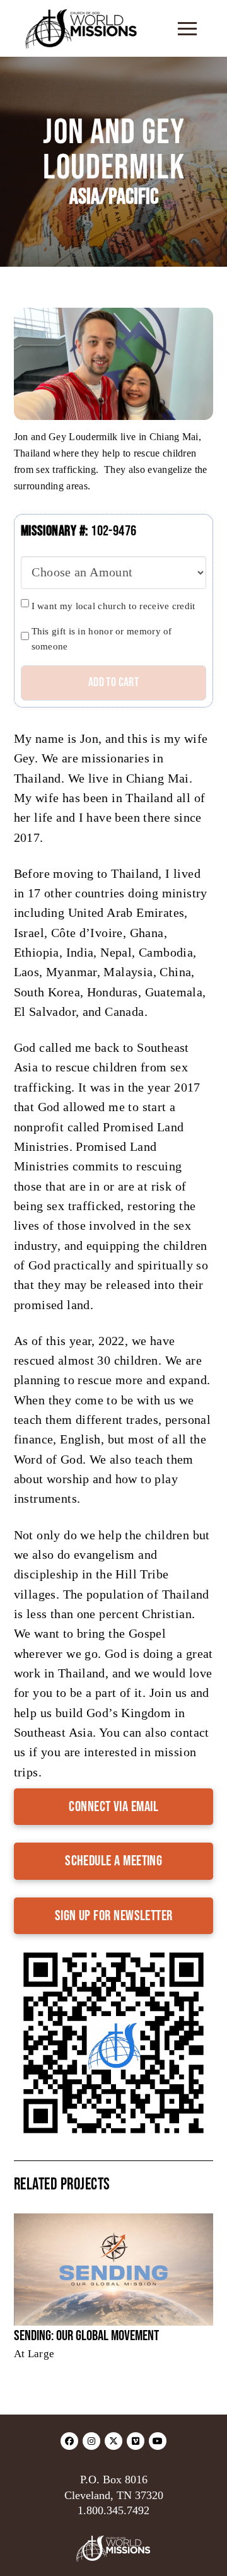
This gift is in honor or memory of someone (102, 639)
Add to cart (113, 682)
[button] (187, 28)
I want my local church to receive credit (113, 606)
